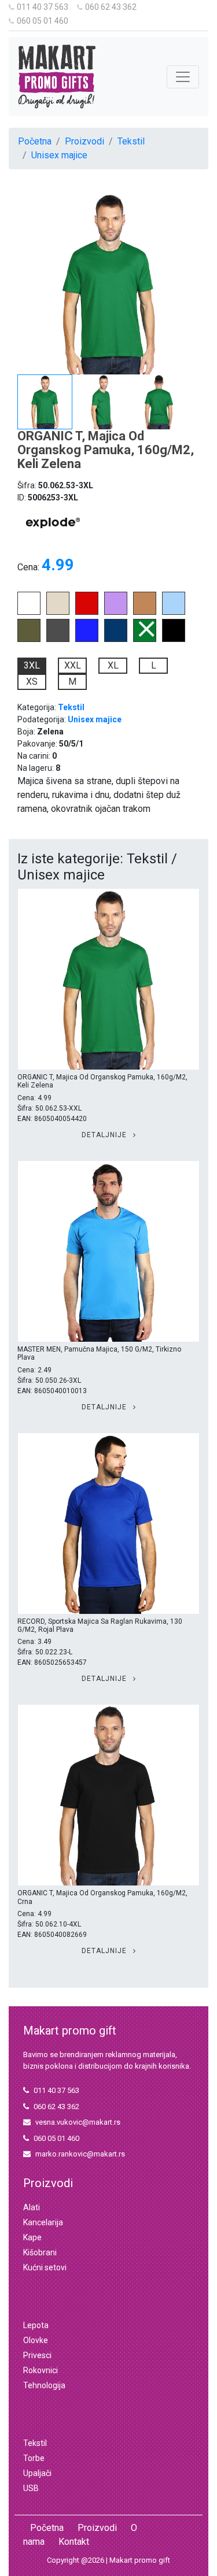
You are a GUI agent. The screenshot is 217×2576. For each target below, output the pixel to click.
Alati (32, 2207)
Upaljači (37, 2473)
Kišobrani (40, 2252)
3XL (32, 665)
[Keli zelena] (145, 639)
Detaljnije (105, 1135)
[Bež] (58, 612)
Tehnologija (44, 2385)
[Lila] (116, 612)
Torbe (34, 2458)
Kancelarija (43, 2222)
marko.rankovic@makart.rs (80, 2154)
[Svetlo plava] (174, 612)
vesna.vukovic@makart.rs (78, 2122)
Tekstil (131, 141)
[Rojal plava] (87, 639)
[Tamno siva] (58, 639)
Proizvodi (84, 141)
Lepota (36, 2325)
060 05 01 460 (43, 21)
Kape (32, 2237)
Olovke (36, 2340)
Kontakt (74, 2542)
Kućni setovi (45, 2267)
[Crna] (174, 639)
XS (32, 682)
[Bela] (29, 612)
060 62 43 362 (111, 7)
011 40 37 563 (43, 7)
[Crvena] (87, 612)
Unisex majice (59, 155)
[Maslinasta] (29, 639)
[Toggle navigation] (183, 77)
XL (113, 665)
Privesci (37, 2355)
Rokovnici (41, 2370)
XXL (73, 665)
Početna (35, 141)
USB (31, 2488)
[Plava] (116, 639)
